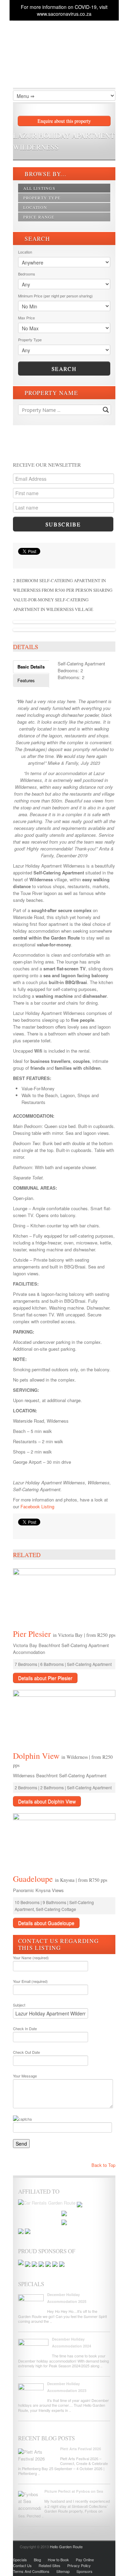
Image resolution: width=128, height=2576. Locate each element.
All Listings (39, 188)
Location (35, 207)
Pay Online (85, 2560)
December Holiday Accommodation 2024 (72, 2342)
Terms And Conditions (31, 2571)
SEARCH (37, 239)
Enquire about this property (64, 121)
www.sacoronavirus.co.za (64, 14)
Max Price (26, 318)
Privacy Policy (79, 2565)
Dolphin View (37, 1756)
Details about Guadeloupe (46, 1923)
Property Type (42, 198)
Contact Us (22, 2565)
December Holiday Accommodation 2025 (67, 2298)
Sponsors (84, 2571)
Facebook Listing (37, 1506)
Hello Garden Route (66, 2547)
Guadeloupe (34, 1879)
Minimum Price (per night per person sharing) (55, 296)
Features (26, 680)
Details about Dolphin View (47, 1801)
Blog (37, 2560)
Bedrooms (27, 274)
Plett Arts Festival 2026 (81, 2449)
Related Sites (49, 2565)
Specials (20, 2560)
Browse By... (45, 174)
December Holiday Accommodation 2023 (67, 2387)
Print (22, 560)
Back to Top (103, 2165)
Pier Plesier (33, 1634)
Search (64, 369)
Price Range (39, 217)
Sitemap (63, 2571)
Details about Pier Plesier (45, 1678)
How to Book (58, 2560)
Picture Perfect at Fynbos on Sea (74, 2491)
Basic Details (31, 667)
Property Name (51, 393)
